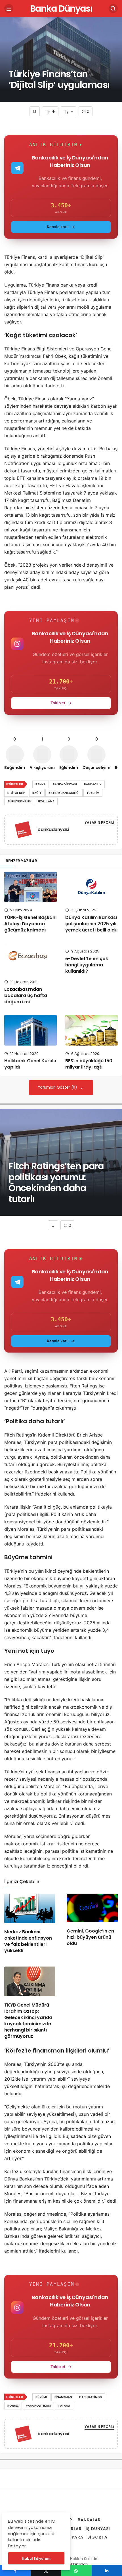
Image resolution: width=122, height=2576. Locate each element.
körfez (13, 2406)
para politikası (38, 2406)
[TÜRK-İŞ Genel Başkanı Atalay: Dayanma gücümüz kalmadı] (30, 887)
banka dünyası (65, 784)
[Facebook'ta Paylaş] (15, 2570)
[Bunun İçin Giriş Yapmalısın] (35, 111)
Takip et (58, 703)
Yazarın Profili (99, 822)
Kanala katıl (58, 227)
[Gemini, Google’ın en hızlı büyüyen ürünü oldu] (92, 1908)
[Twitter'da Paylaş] (46, 2570)
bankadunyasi (53, 829)
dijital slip (16, 793)
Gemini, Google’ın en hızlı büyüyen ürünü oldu (90, 1937)
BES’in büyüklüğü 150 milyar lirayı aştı (89, 1064)
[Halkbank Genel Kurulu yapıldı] (30, 1030)
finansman (63, 2397)
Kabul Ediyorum (36, 2559)
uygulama (46, 801)
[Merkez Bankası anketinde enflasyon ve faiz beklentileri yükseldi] (30, 1909)
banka (41, 784)
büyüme (41, 2397)
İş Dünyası (98, 2529)
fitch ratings (91, 2397)
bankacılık (93, 784)
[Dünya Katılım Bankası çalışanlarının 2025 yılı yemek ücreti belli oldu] (91, 887)
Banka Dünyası (61, 8)
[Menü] (9, 9)
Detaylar (17, 2546)
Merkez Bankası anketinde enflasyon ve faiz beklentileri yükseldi (28, 1941)
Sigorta (97, 2537)
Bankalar (89, 2520)
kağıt (37, 793)
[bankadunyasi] (23, 831)
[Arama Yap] (113, 9)
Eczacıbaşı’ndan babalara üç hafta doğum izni (26, 995)
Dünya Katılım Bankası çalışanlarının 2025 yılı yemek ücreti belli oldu (91, 924)
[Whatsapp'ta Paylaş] (76, 2570)
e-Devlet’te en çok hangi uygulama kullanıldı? (87, 965)
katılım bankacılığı (64, 793)
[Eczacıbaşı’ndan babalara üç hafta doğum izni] (30, 958)
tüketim (93, 793)
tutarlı (64, 2406)
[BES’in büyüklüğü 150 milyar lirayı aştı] (91, 1030)
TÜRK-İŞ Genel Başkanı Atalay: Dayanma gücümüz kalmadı (30, 924)
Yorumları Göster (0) (58, 1087)
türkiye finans (19, 801)
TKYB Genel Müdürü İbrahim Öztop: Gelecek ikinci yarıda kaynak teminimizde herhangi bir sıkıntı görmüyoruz (28, 2021)
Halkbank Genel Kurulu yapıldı (30, 1064)
